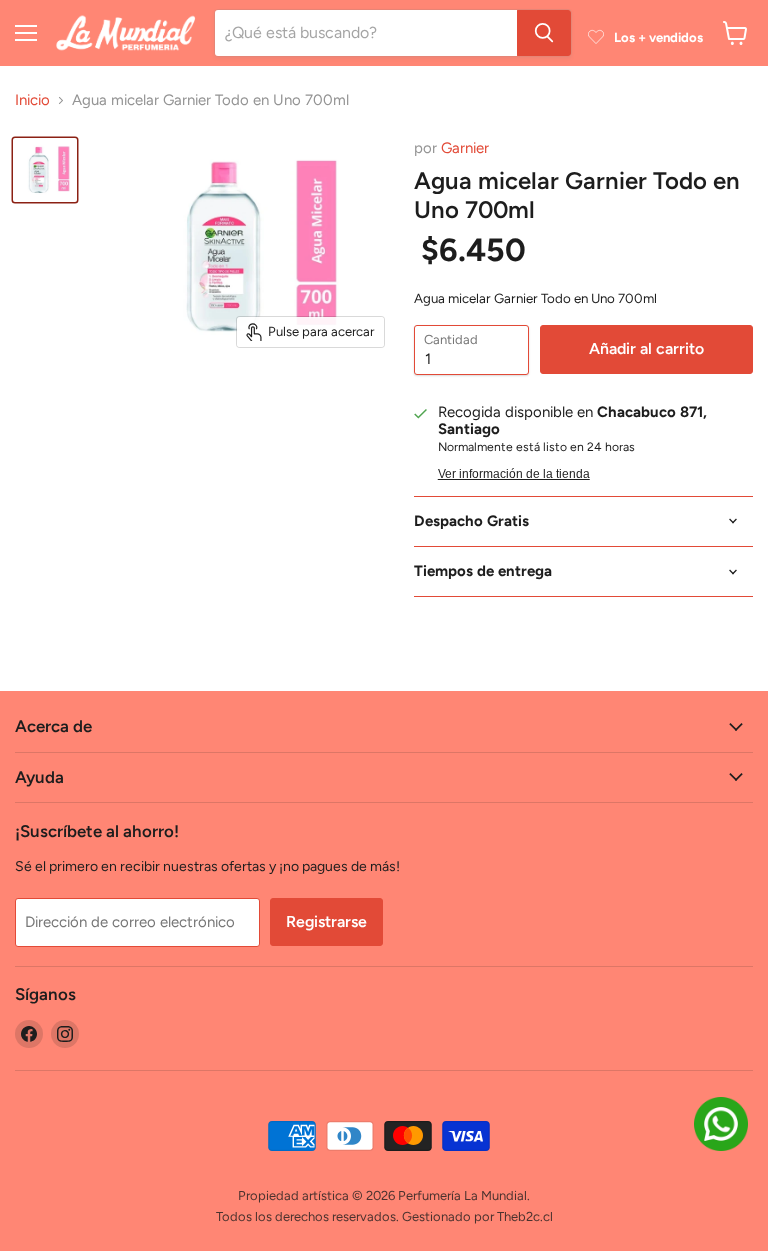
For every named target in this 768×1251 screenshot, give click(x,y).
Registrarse (326, 921)
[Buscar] (544, 33)
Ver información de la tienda (514, 474)
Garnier (465, 148)
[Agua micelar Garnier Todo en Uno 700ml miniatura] (45, 170)
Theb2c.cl (525, 1216)
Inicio (32, 100)
